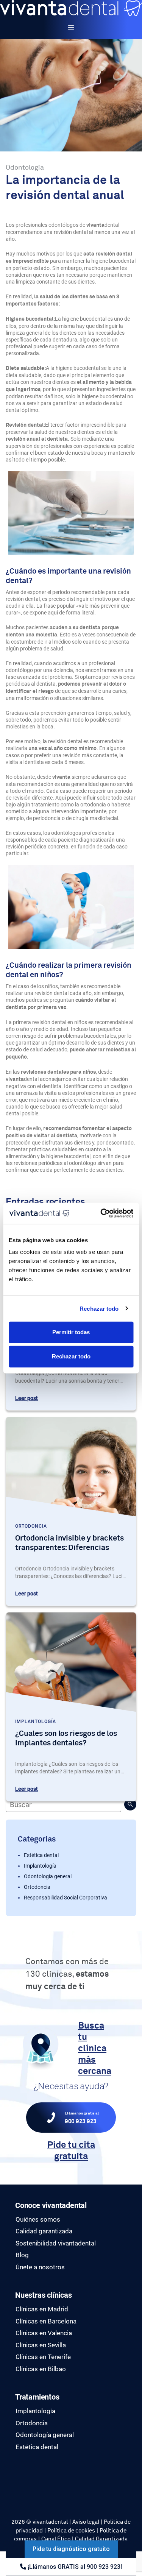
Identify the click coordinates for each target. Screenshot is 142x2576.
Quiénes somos (38, 2219)
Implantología (40, 1866)
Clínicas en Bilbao (41, 2369)
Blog (22, 2255)
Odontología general (48, 1876)
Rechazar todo (99, 1308)
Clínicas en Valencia (44, 2333)
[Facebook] (17, 2473)
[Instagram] (17, 2481)
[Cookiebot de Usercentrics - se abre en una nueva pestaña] (101, 1213)
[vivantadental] (71, 8)
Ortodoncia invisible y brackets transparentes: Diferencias (69, 1543)
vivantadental (50, 2522)
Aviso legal (86, 2522)
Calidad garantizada (44, 2231)
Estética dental (41, 1855)
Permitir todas (71, 1332)
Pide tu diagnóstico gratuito (71, 2549)
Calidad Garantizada (101, 2539)
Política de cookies (71, 2531)
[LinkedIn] (17, 2490)
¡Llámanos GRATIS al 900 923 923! (74, 2567)
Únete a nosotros (40, 2267)
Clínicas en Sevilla (41, 2345)
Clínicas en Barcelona (46, 2321)
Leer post (27, 1398)
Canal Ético (56, 2539)
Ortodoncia (37, 1887)
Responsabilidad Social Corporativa (66, 1898)
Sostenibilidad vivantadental (56, 2243)
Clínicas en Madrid (42, 2309)
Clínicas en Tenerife (43, 2357)
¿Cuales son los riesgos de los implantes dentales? (66, 1738)
